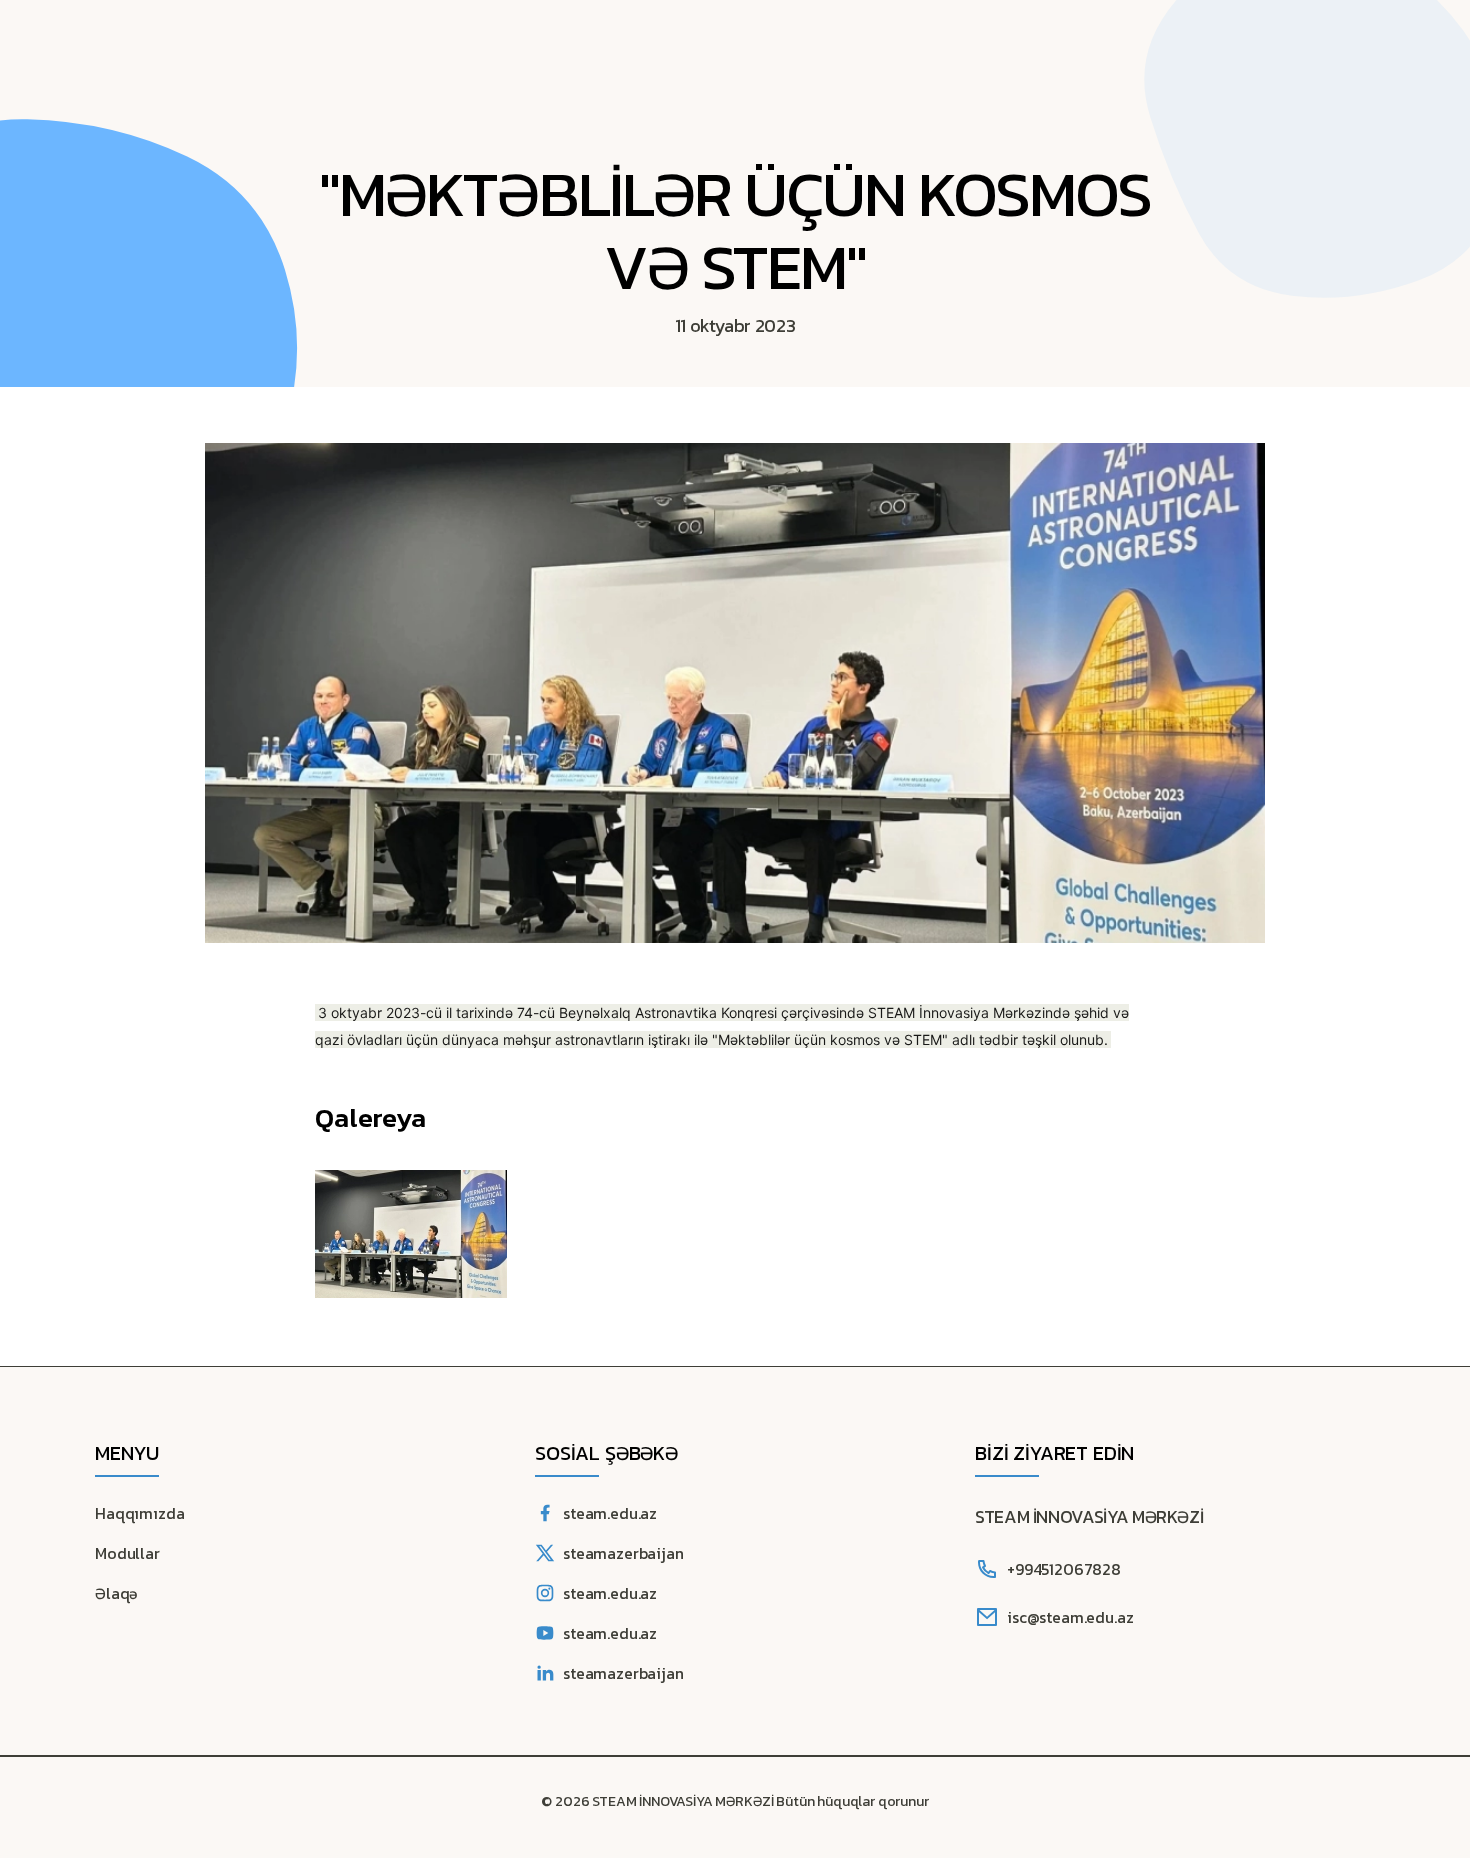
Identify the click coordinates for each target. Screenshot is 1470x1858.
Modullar (127, 1553)
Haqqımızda (139, 1513)
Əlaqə (116, 1593)
